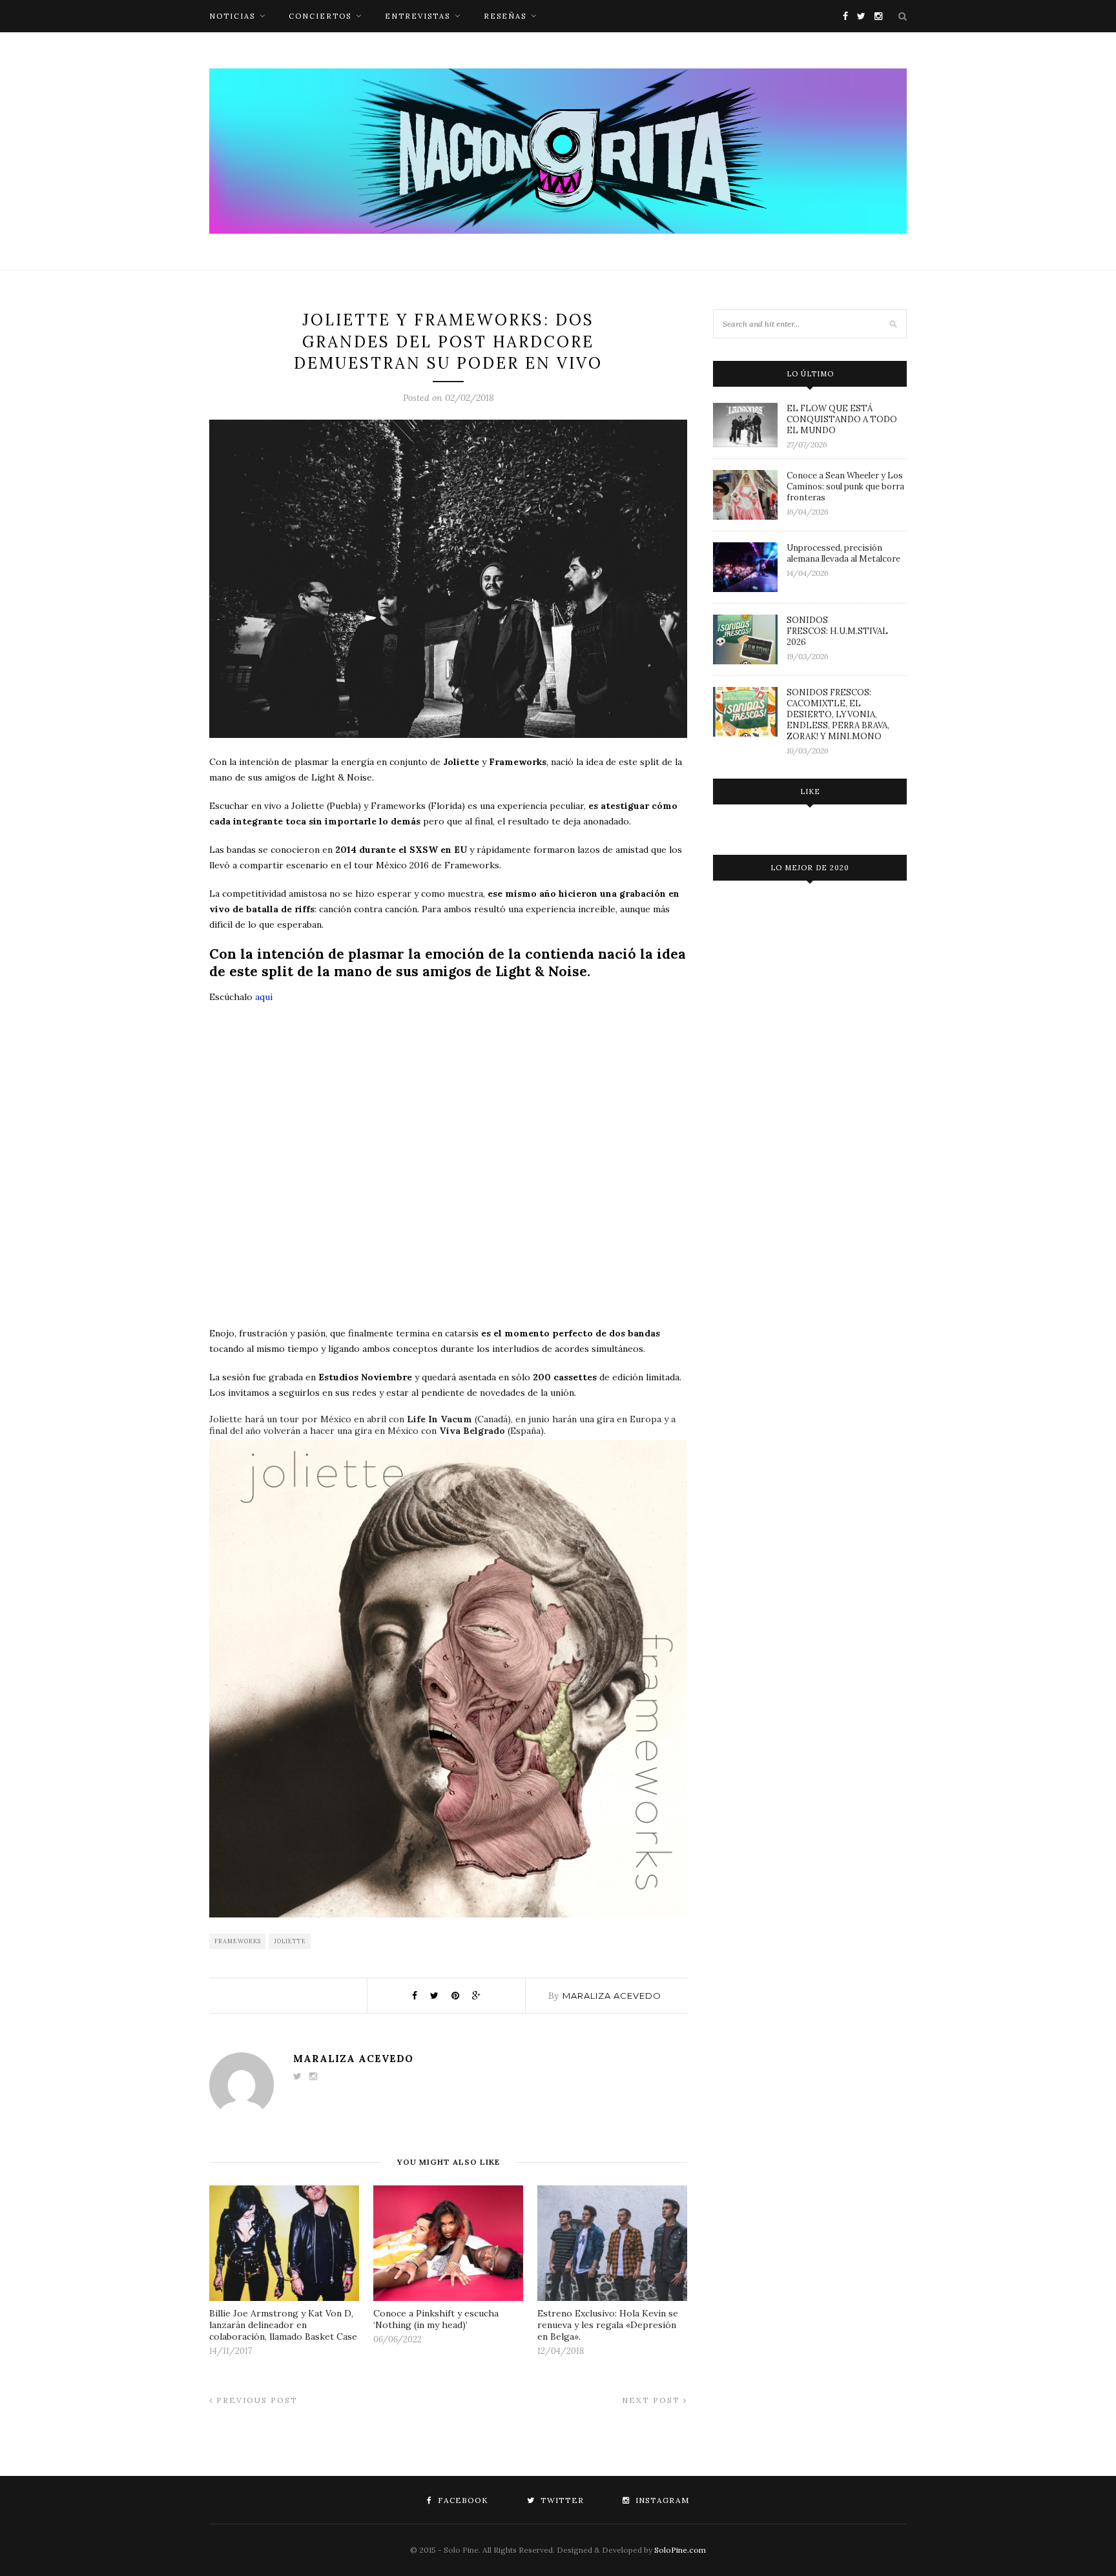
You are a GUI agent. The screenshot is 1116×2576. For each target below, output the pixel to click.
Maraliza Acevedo (612, 1996)
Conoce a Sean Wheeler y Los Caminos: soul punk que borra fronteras (845, 486)
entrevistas (418, 16)
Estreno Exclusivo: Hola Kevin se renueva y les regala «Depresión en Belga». (608, 2325)
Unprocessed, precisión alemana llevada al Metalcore (843, 553)
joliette (290, 1941)
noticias (232, 16)
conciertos (320, 16)
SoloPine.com (680, 2550)
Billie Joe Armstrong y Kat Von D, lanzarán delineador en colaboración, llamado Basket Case (283, 2325)
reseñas (505, 16)
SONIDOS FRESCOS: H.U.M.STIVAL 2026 (837, 631)
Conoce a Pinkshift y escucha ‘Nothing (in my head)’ (436, 2319)
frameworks (238, 1941)
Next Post (653, 2400)
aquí (264, 997)
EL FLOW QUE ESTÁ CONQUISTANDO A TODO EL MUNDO (842, 419)
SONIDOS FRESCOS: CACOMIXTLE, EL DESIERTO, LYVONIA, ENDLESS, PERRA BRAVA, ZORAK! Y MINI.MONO (838, 714)
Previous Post (255, 2400)
